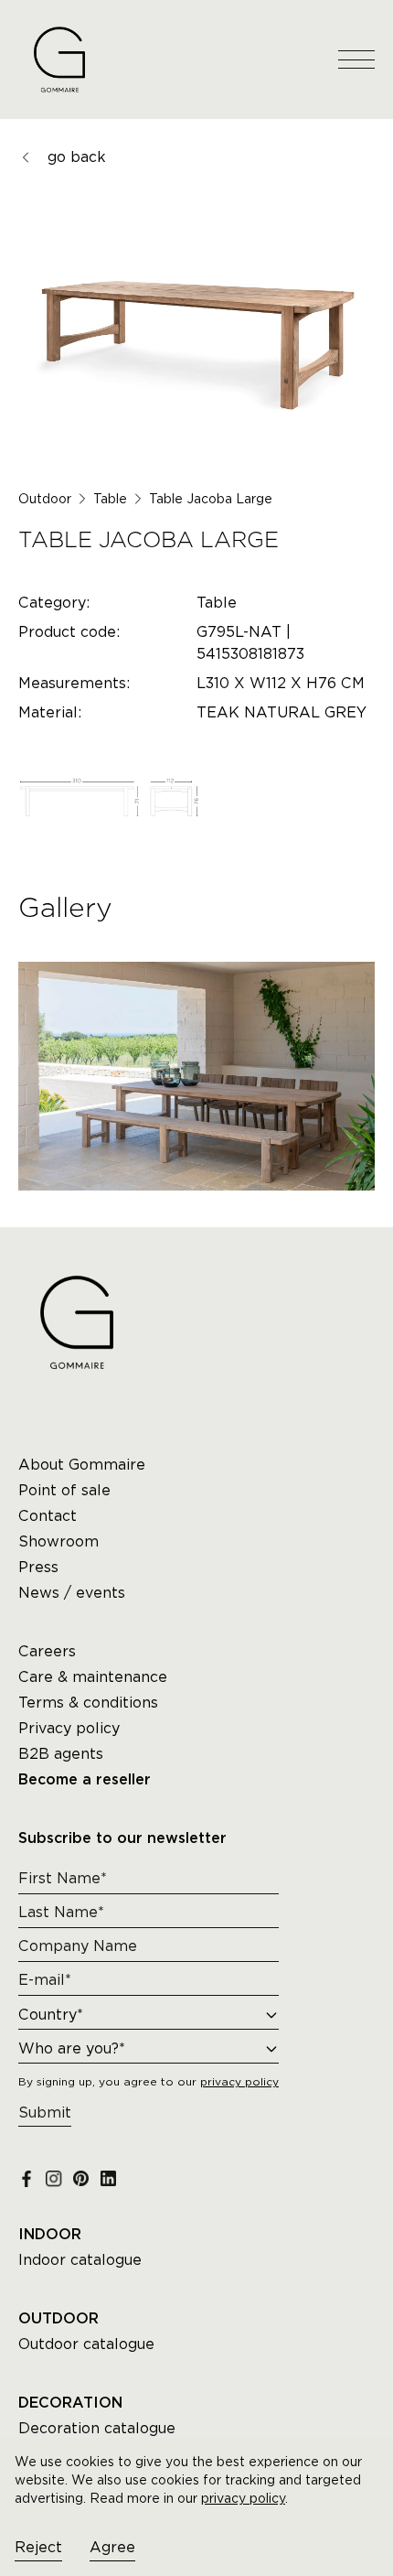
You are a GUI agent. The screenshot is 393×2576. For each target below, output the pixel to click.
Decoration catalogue (97, 2428)
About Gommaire (82, 1465)
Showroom (58, 1541)
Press (38, 1567)
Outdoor (45, 499)
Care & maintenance (93, 1677)
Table (110, 499)
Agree (112, 2547)
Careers (47, 1651)
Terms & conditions (88, 1703)
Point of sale (64, 1490)
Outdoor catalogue (86, 2344)
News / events (72, 1593)
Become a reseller (85, 1780)
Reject (38, 2547)
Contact (48, 1516)
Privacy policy (69, 1728)
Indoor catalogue (80, 2260)
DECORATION (70, 2403)
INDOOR (50, 2235)
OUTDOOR (58, 2319)
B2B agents (61, 1754)
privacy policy (243, 2498)
